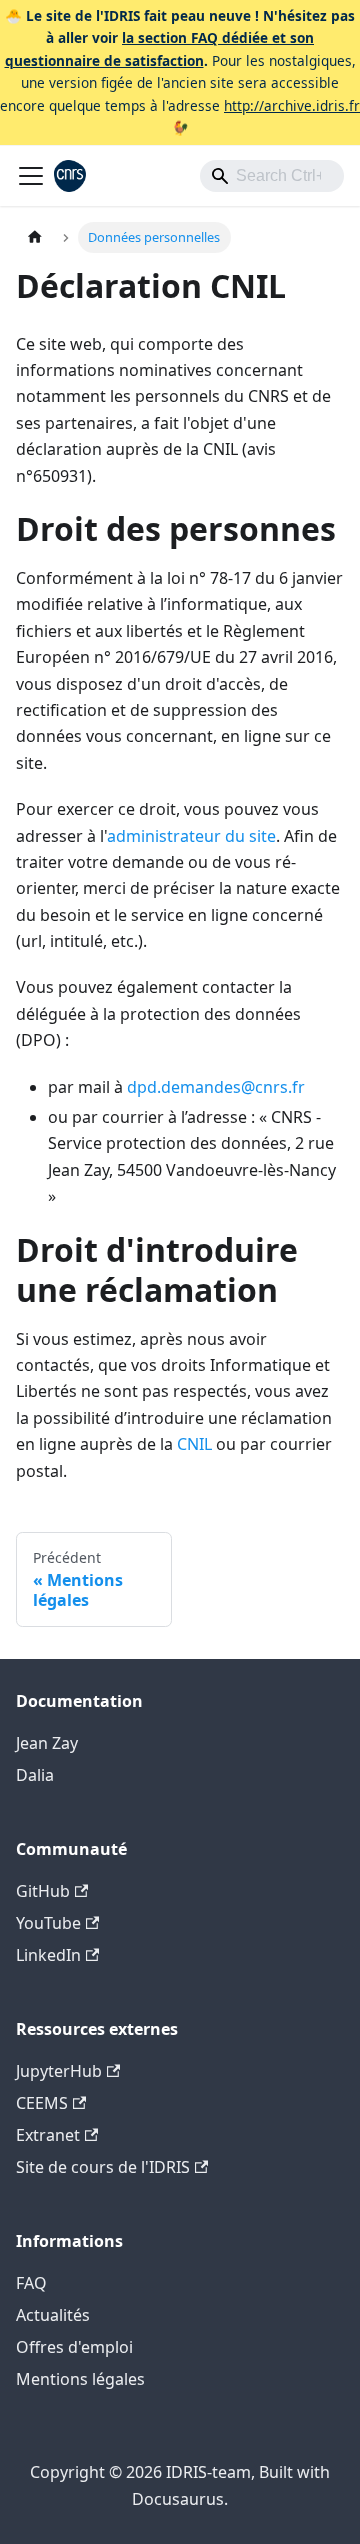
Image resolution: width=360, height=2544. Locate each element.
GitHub (43, 1891)
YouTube (48, 1923)
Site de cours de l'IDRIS (103, 2167)
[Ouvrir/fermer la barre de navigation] (31, 176)
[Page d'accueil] (35, 237)
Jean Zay (47, 1743)
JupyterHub (59, 2071)
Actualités (53, 2315)
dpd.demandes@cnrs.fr (216, 1087)
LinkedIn (48, 1955)
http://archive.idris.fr (292, 105)
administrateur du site (191, 836)
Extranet (48, 2135)
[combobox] (272, 176)
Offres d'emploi (74, 2347)
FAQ (31, 2283)
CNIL (194, 1444)
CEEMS (42, 2103)
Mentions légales (80, 2379)
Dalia (35, 1775)
